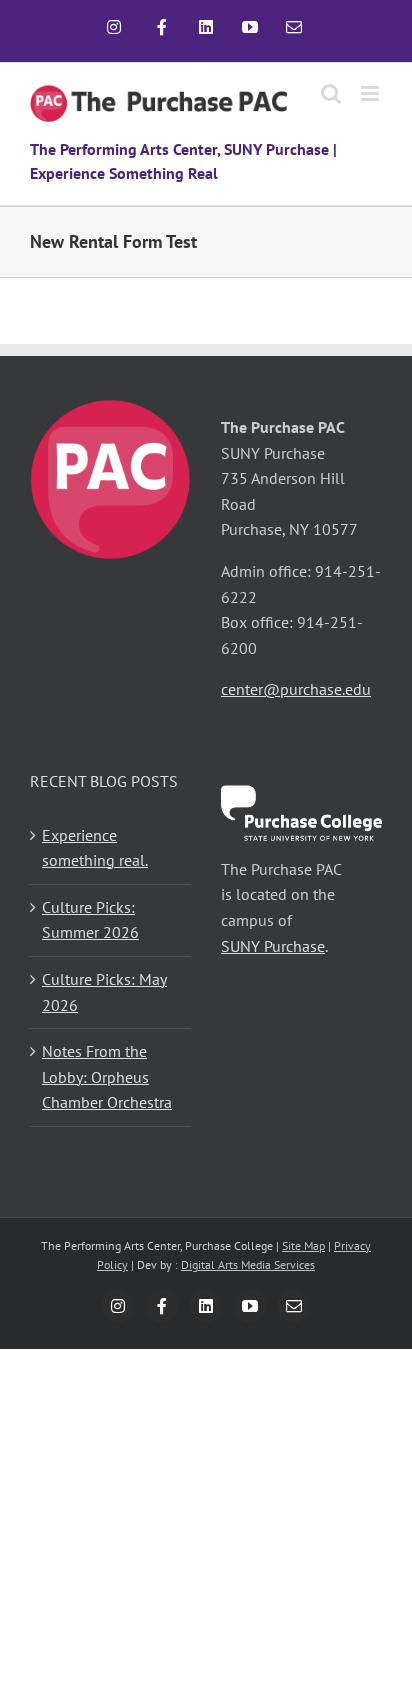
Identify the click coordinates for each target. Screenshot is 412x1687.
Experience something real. (95, 848)
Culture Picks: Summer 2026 (90, 920)
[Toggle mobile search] (331, 93)
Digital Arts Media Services (248, 1264)
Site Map (303, 1245)
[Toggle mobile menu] (371, 93)
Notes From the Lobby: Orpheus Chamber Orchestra (107, 1076)
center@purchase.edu (296, 689)
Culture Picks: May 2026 (104, 992)
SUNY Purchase (273, 946)
